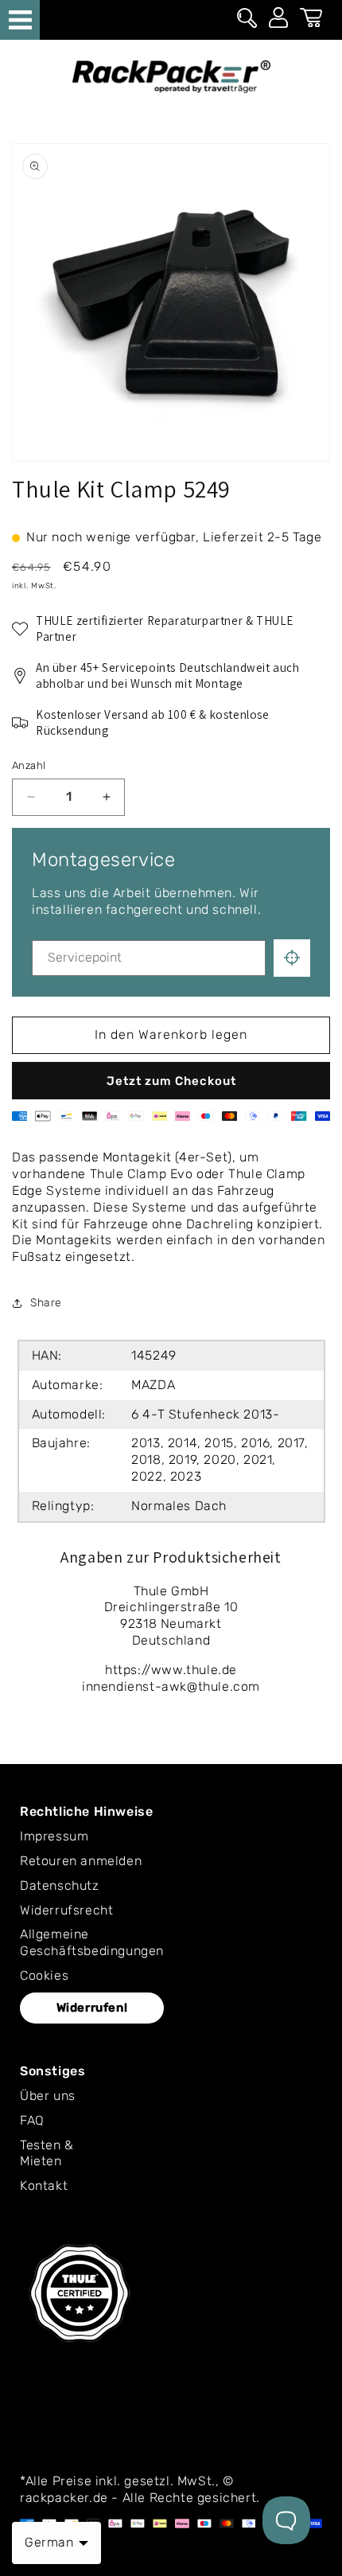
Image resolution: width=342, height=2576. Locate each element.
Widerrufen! (92, 2008)
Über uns (48, 2096)
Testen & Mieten (47, 2153)
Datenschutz (60, 1885)
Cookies (44, 1975)
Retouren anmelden (81, 1861)
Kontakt (44, 2186)
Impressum (54, 1836)
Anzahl (29, 765)
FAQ (32, 2120)
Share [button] (46, 1303)
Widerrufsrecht (66, 1910)
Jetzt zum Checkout (171, 1081)
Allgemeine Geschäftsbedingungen (92, 1942)
